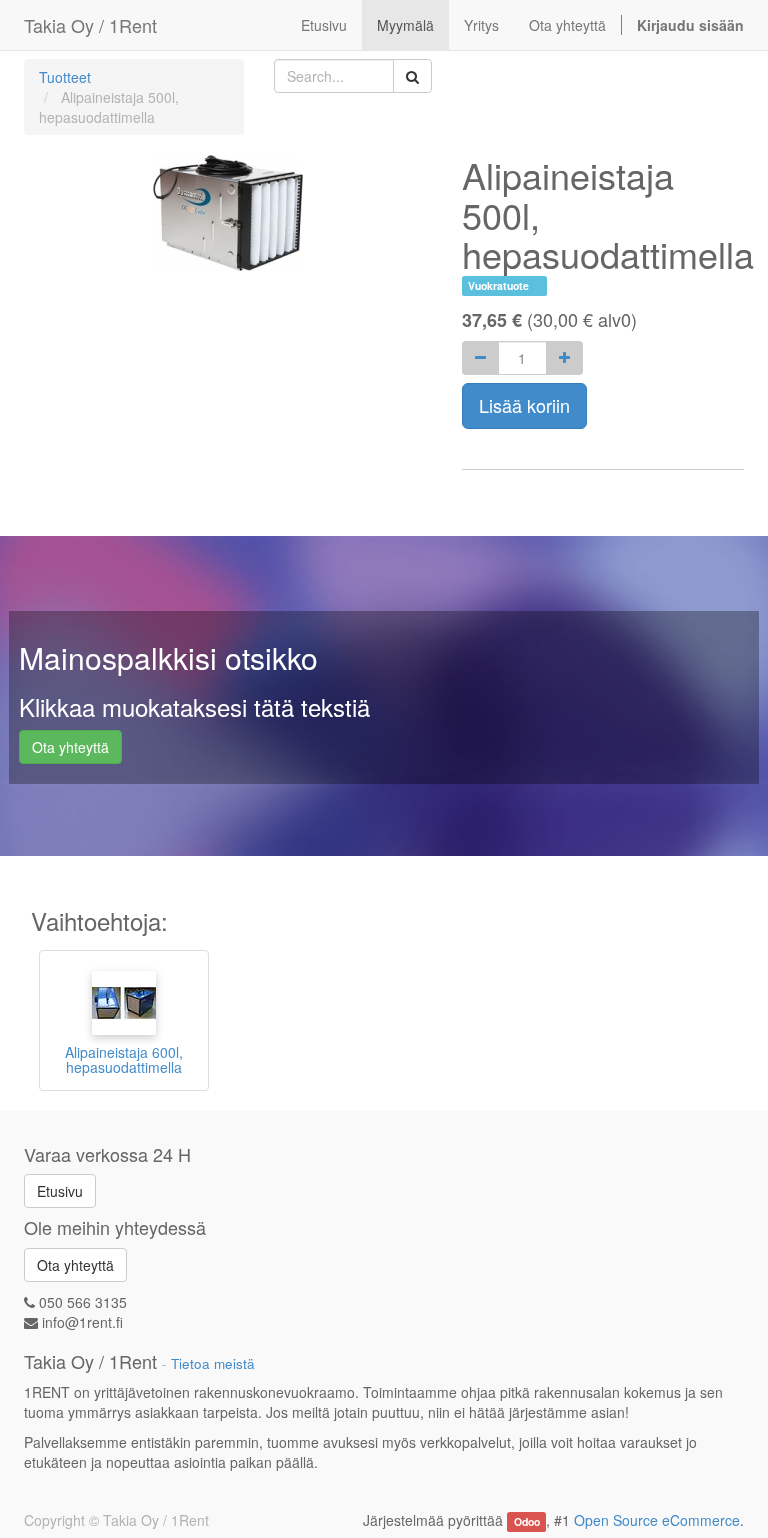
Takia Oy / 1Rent (90, 25)
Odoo (527, 1521)
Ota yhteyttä (70, 747)
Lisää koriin (524, 405)
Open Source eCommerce (657, 1520)
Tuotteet (65, 77)
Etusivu (60, 1191)
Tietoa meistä (213, 1363)
